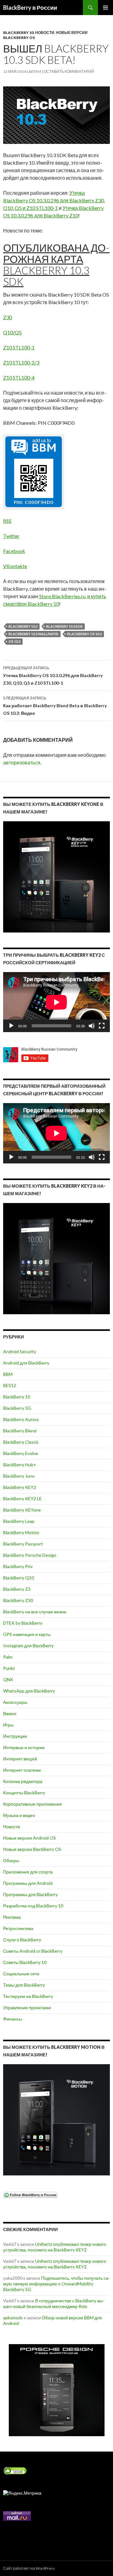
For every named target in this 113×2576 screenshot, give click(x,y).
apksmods (13, 2318)
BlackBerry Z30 (18, 1600)
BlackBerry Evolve (21, 1453)
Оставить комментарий (69, 71)
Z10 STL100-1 (19, 347)
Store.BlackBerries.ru (62, 596)
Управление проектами (27, 2007)
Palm (8, 1657)
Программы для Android (28, 1883)
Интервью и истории (24, 1747)
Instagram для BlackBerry (28, 1646)
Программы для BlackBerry (30, 1894)
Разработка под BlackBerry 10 (33, 1906)
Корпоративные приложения (32, 1804)
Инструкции (15, 1736)
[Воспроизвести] (11, 1026)
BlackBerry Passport (23, 1544)
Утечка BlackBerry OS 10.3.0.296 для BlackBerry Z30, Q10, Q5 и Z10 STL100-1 (54, 200)
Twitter (11, 536)
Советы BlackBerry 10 (25, 1962)
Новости (45, 33)
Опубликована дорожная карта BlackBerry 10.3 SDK (56, 265)
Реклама (12, 1917)
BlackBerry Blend (20, 1431)
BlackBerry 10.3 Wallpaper (33, 634)
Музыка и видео (19, 1815)
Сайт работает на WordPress (29, 2568)
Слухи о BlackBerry (22, 1940)
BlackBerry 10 (18, 33)
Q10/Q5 (12, 332)
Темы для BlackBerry (24, 1985)
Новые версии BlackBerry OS (32, 1849)
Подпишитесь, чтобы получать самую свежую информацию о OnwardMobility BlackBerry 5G (56, 2284)
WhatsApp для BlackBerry (29, 1691)
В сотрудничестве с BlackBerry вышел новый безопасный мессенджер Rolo (54, 2303)
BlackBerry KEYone (22, 1510)
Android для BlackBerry (26, 1363)
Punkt (9, 1668)
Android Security (20, 1351)
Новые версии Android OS (30, 1838)
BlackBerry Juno (19, 1476)
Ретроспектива (18, 1928)
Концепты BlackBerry (24, 1793)
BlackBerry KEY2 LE (22, 1499)
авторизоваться (22, 762)
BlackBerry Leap (19, 1521)
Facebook (14, 551)
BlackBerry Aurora (21, 1419)
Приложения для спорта (28, 1872)
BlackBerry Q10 (19, 1578)
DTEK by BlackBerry (23, 1623)
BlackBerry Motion (21, 1532)
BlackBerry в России (30, 8)
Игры (8, 1725)
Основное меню (105, 8)
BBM (8, 1374)
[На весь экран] (102, 1026)
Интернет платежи (22, 1770)
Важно (10, 1713)
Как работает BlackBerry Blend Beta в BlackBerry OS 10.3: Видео (55, 706)
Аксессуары (15, 1702)
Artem (35, 71)
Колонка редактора (23, 1781)
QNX (8, 1679)
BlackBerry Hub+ (20, 1465)
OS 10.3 (14, 641)
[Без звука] (92, 1026)
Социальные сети (21, 1974)
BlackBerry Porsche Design (30, 1555)
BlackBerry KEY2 (20, 1487)
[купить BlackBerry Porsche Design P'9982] (56, 2390)
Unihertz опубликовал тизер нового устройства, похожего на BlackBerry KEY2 (55, 2247)
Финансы (13, 2019)
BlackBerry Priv (18, 1566)
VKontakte (15, 566)
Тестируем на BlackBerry (28, 1996)
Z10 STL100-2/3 (21, 362)
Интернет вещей (20, 1759)
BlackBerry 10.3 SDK (64, 626)
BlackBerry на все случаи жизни (35, 1612)
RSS (7, 521)
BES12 (10, 1385)
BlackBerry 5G (17, 1408)
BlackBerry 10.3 (23, 626)
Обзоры (11, 1860)
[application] (56, 1002)
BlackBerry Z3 (17, 1589)
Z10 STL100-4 (19, 377)
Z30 (8, 317)
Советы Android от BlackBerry (33, 1951)
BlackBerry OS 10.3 (84, 634)
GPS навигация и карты (27, 1634)
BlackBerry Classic (21, 1442)
